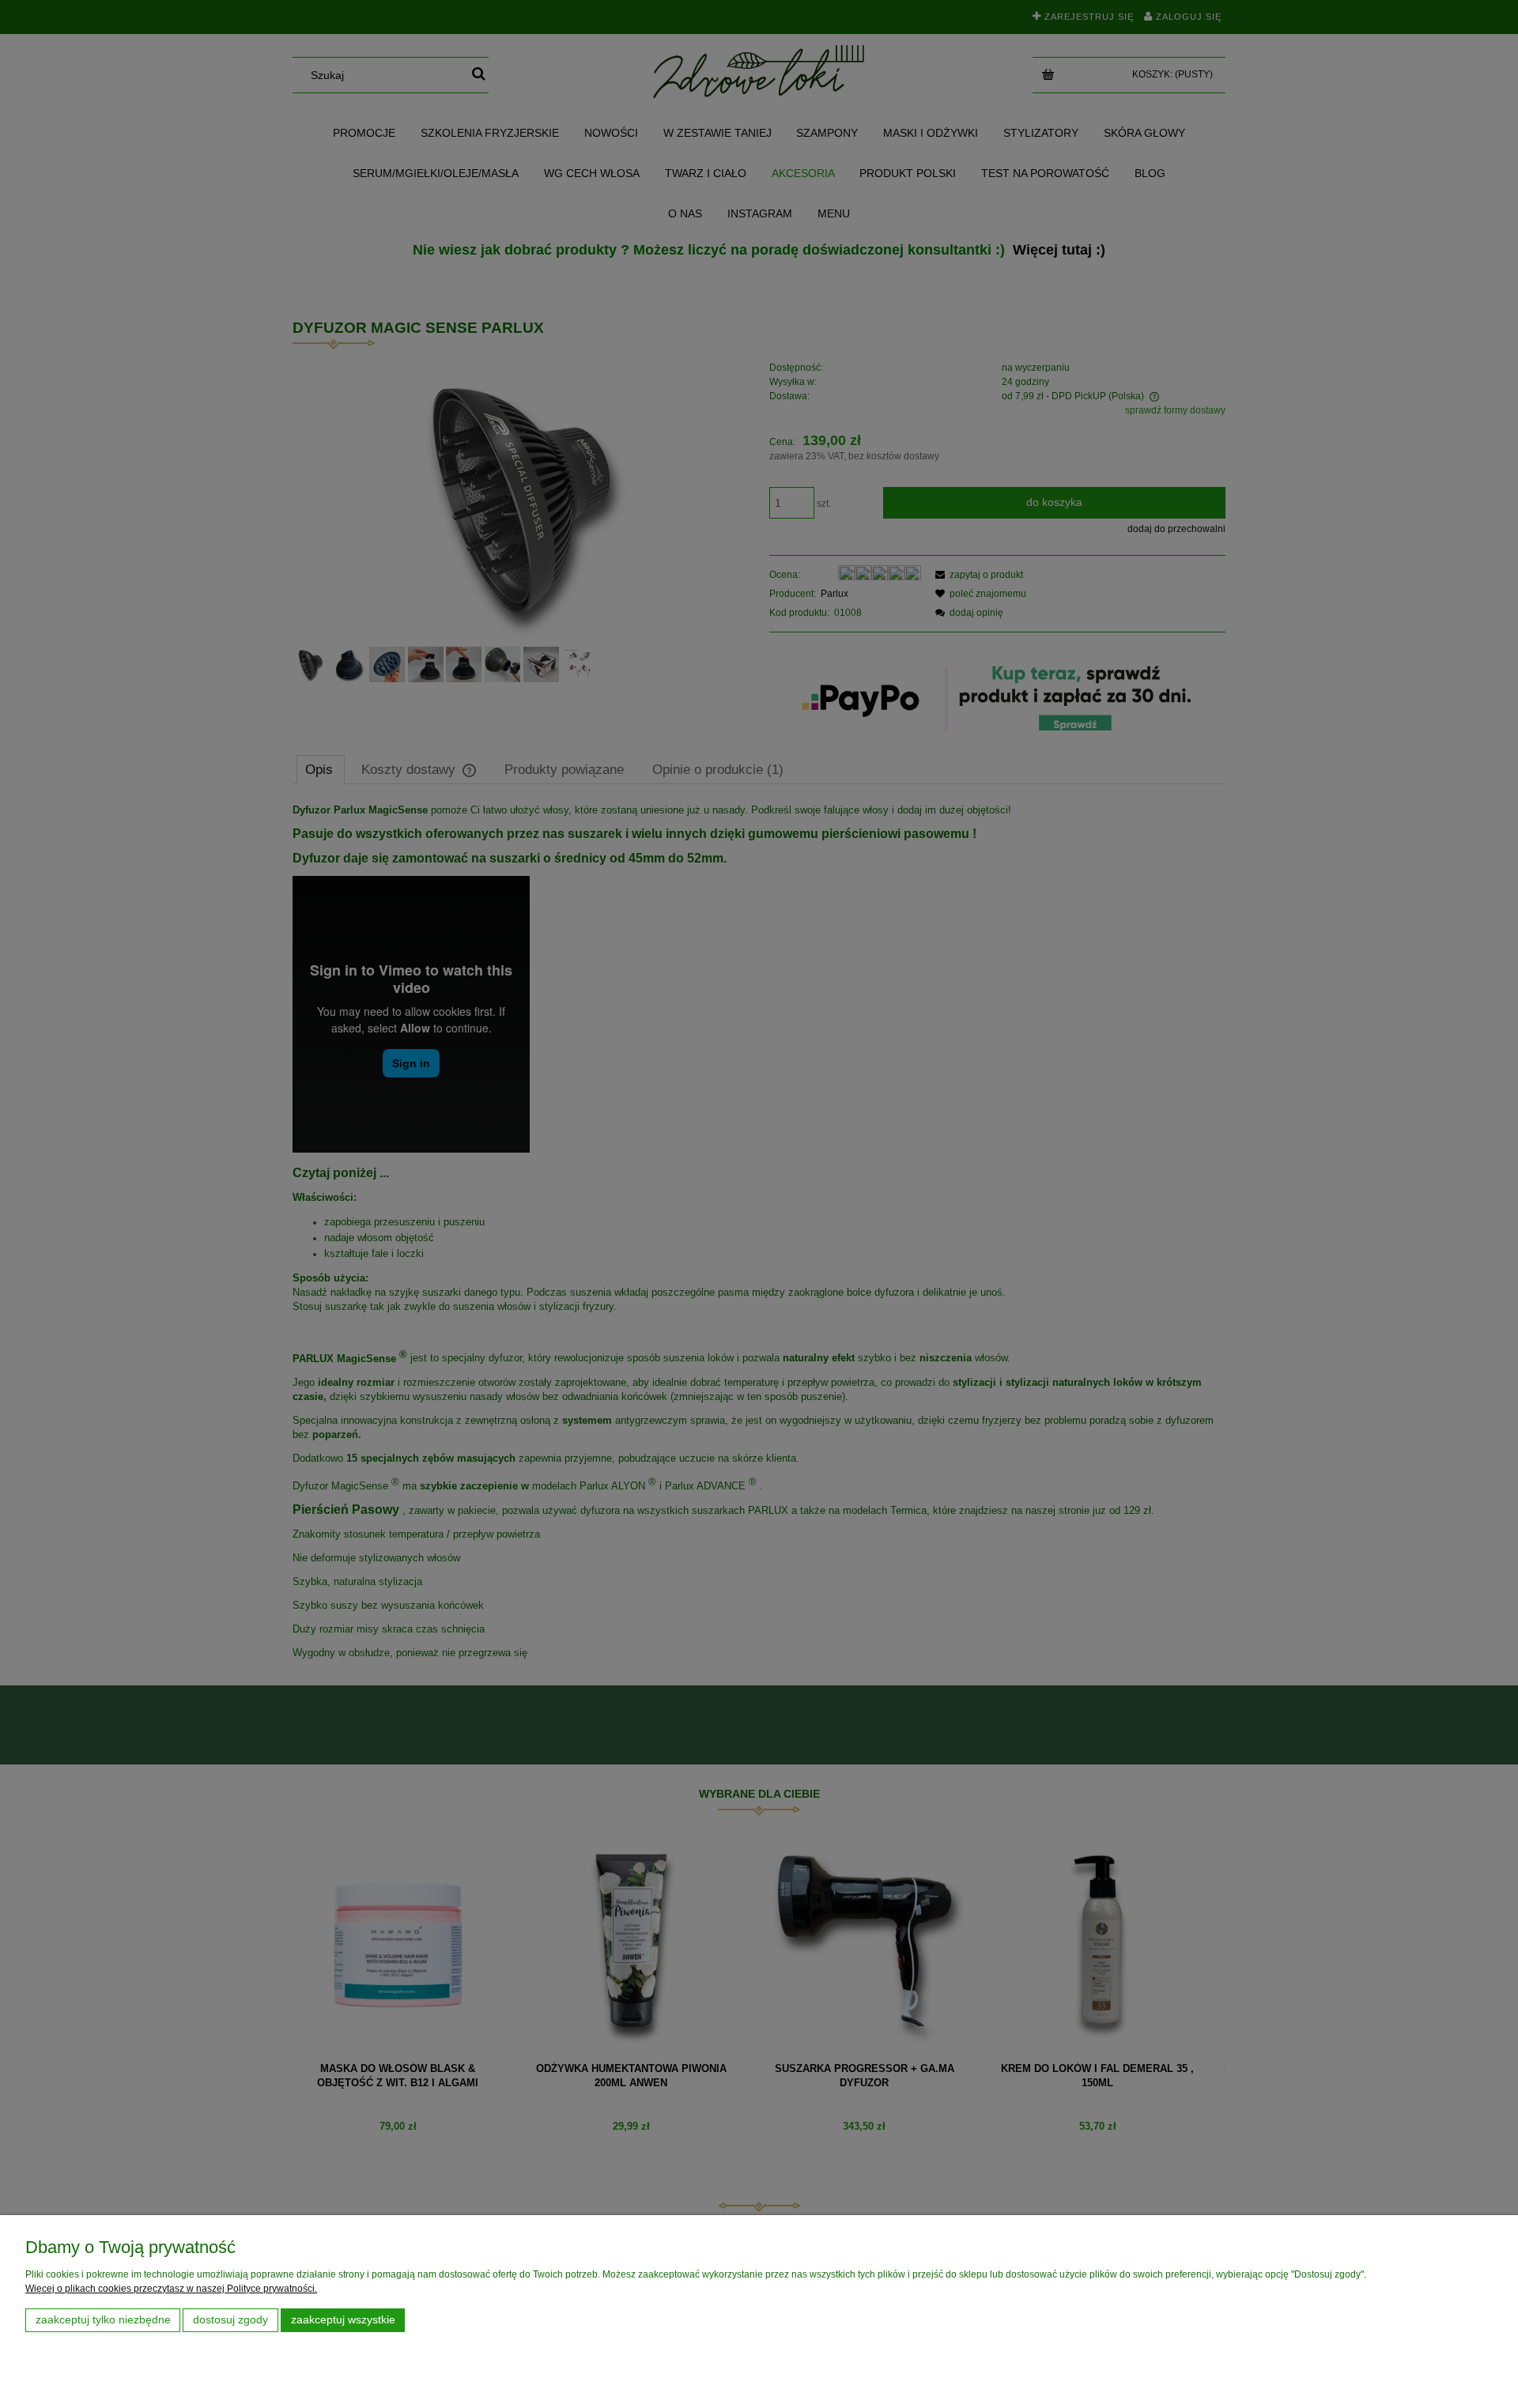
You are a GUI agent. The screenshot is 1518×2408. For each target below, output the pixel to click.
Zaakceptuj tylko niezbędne (103, 2320)
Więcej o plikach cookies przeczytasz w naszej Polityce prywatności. (171, 2289)
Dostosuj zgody (230, 2320)
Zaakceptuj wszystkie (343, 2320)
